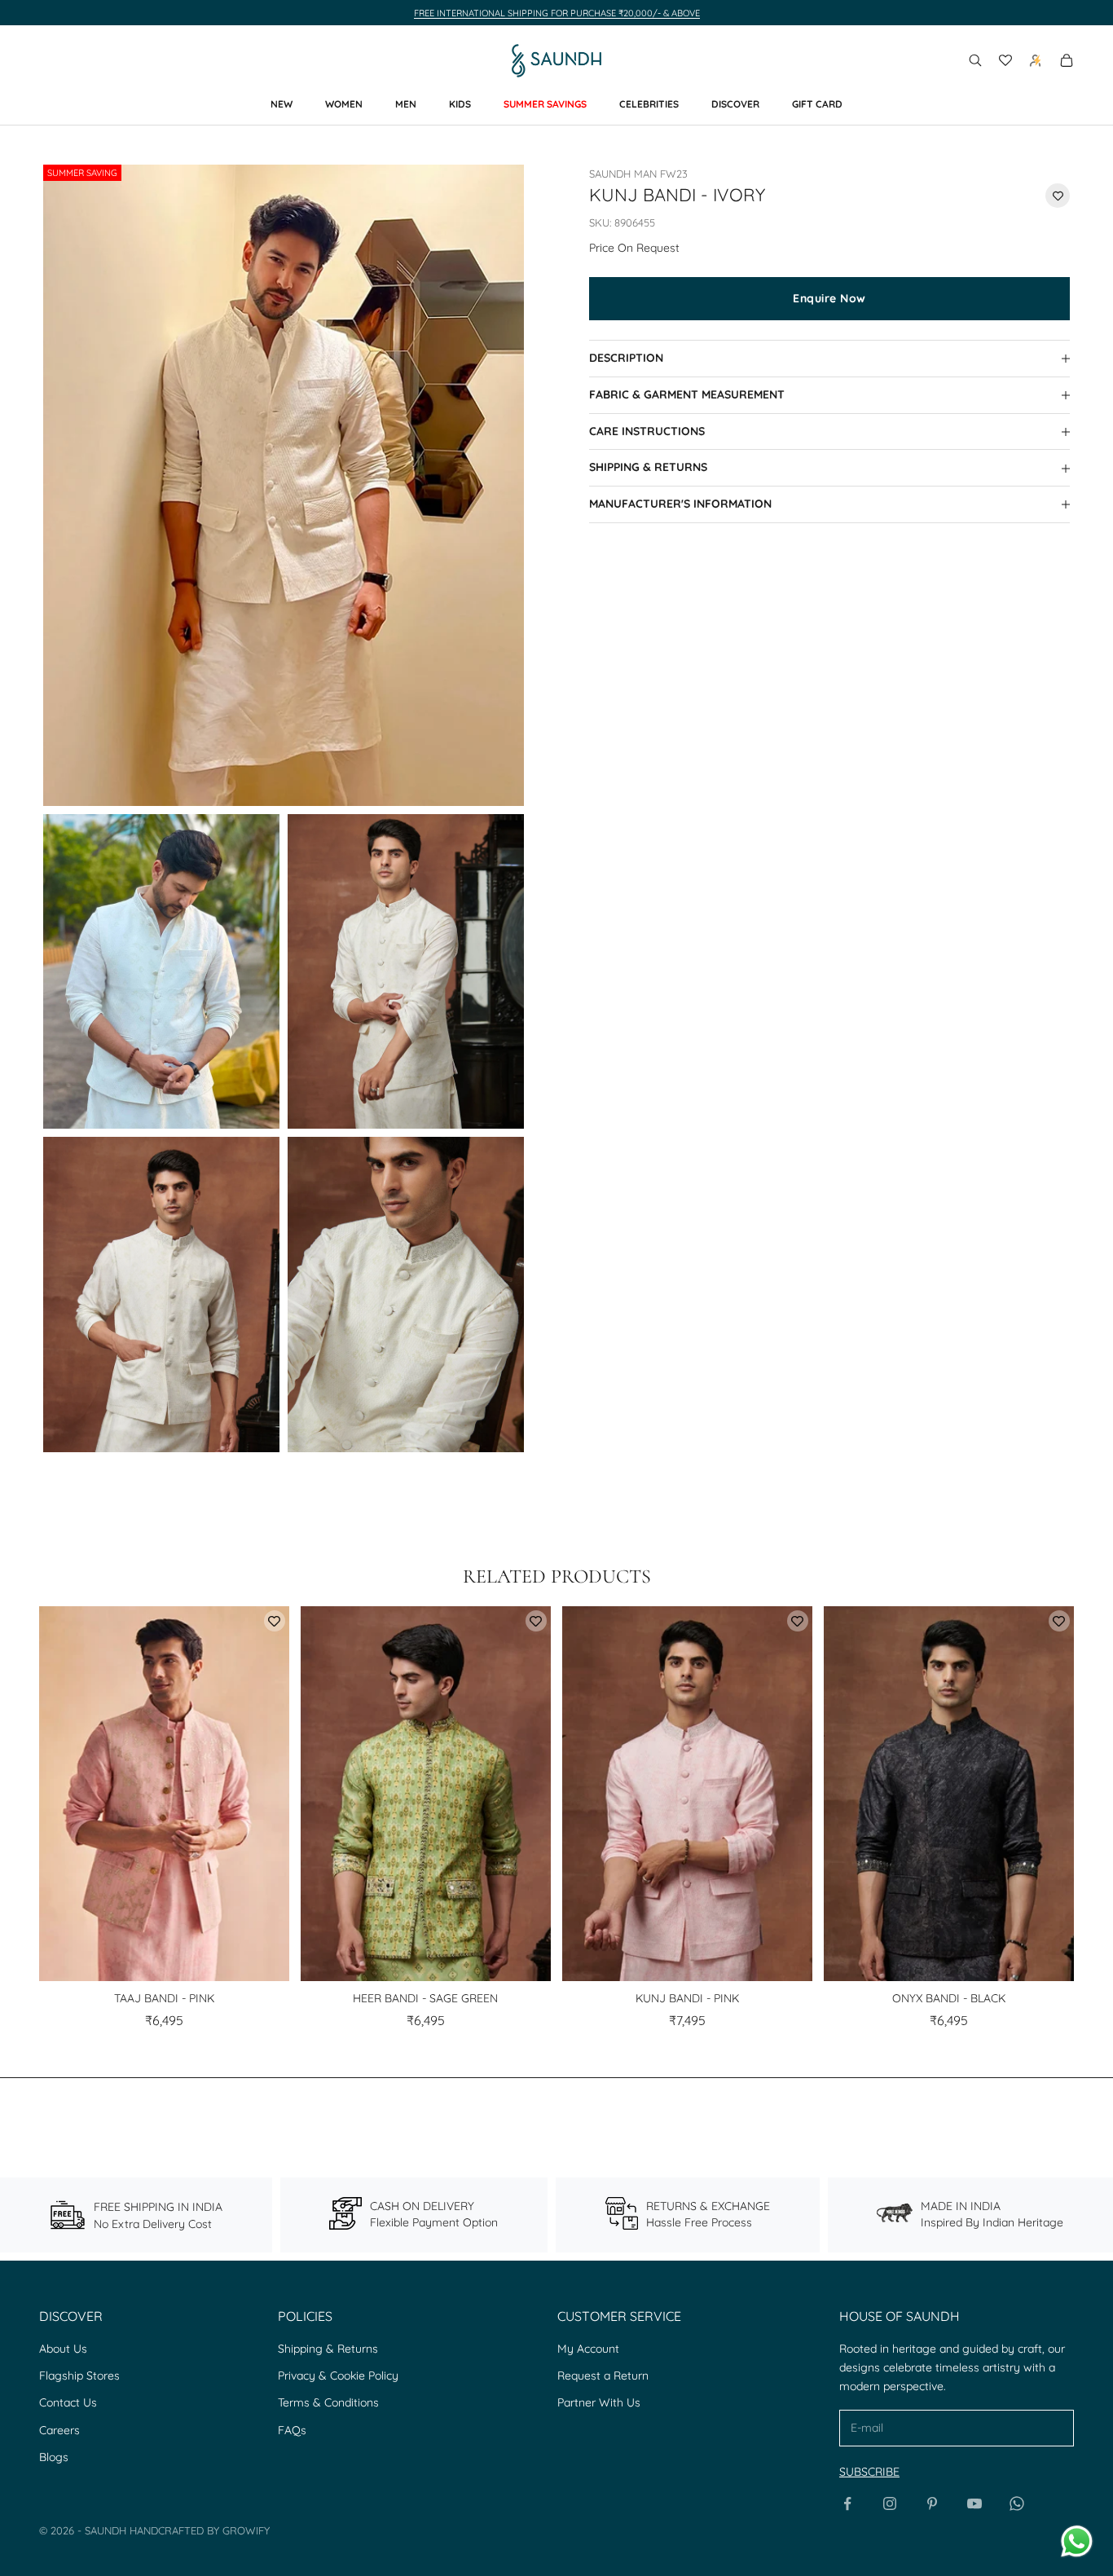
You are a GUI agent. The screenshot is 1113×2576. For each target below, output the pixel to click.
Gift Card (817, 104)
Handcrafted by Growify (200, 2530)
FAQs (292, 2430)
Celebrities (649, 104)
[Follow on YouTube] (974, 2503)
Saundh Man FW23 (638, 174)
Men (406, 104)
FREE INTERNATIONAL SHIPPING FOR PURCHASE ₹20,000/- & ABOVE (557, 13)
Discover (735, 104)
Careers (59, 2430)
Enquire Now (829, 298)
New (282, 104)
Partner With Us (599, 2402)
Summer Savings (545, 104)
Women (344, 104)
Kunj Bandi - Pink (687, 1998)
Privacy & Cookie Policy (338, 2376)
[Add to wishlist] (1058, 196)
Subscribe (869, 2472)
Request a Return (603, 2376)
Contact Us (68, 2402)
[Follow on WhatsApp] (1017, 2503)
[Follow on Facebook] (847, 2503)
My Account (588, 2349)
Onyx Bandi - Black (949, 1998)
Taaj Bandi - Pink (164, 1998)
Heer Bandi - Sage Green (425, 1998)
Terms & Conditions (328, 2402)
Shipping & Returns (328, 2349)
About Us (63, 2349)
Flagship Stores (79, 2376)
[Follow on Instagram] (890, 2503)
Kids (460, 104)
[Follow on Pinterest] (932, 2503)
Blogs (54, 2457)
